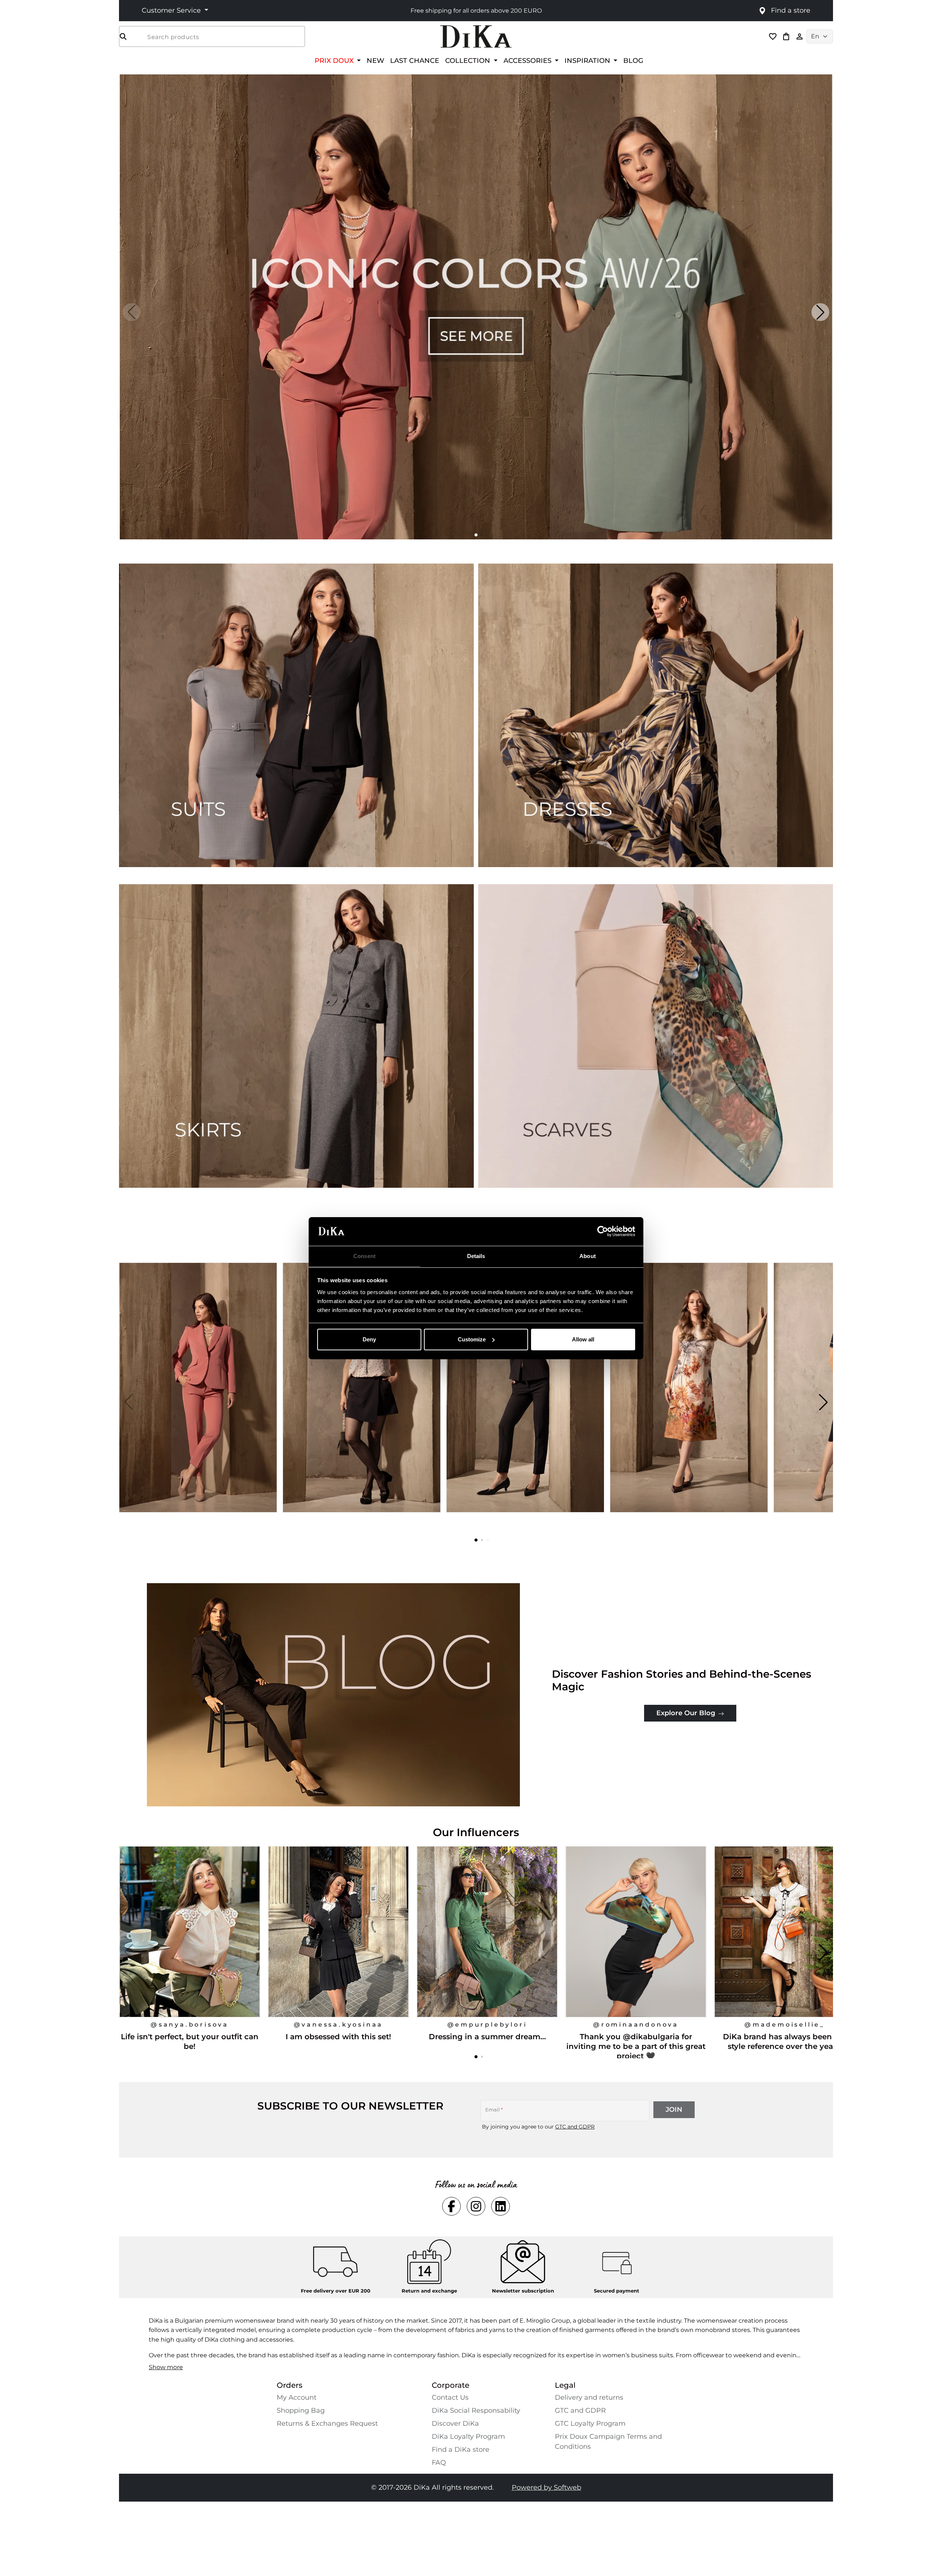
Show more (166, 2367)
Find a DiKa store (461, 2450)
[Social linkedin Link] (501, 2206)
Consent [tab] (364, 1256)
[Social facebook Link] (451, 2206)
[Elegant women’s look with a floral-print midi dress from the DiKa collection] (690, 1402)
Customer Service (172, 10)
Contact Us (450, 2397)
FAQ (439, 2463)
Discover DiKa (455, 2423)
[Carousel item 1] (476, 306)
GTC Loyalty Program (590, 2423)
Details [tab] (476, 1256)
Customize (472, 1339)
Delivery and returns (589, 2397)
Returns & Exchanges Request (327, 2423)
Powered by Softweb (546, 2487)
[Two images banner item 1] (296, 715)
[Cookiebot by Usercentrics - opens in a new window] (603, 1231)
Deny (369, 1339)
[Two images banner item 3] (296, 1036)
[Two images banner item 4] (656, 1036)
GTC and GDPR (575, 2127)
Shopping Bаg (301, 2410)
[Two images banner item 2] (656, 715)
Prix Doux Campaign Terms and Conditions (608, 2442)
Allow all (583, 1339)
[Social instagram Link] (476, 2206)
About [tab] (588, 1256)
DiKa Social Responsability (476, 2410)
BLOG (633, 60)
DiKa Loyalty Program (468, 2437)
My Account (297, 2397)
